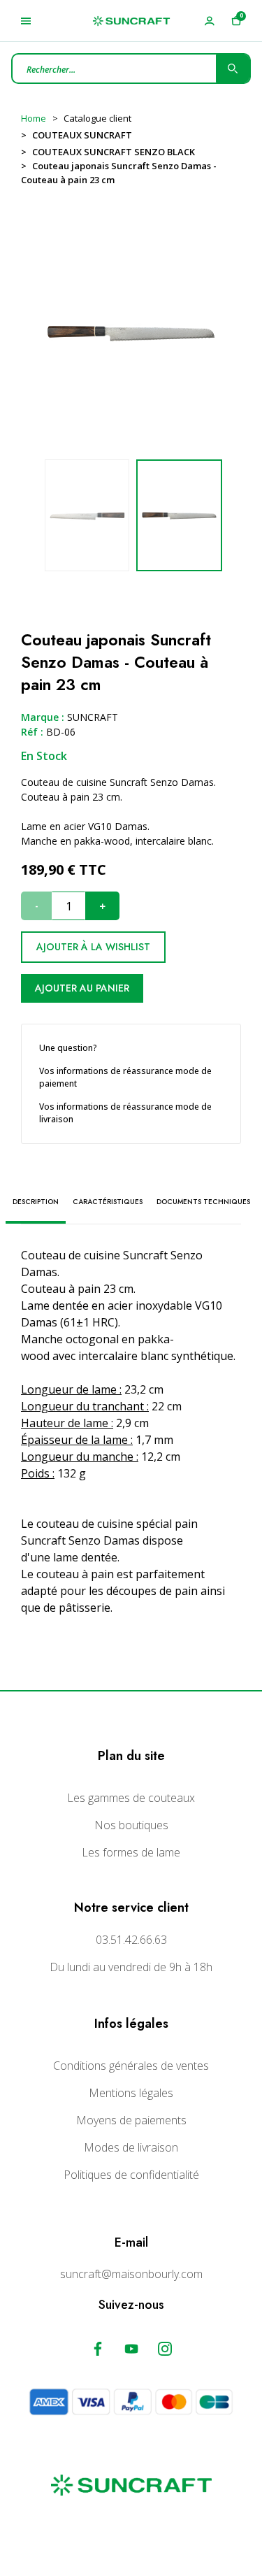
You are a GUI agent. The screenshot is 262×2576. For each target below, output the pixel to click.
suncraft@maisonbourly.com (131, 2274)
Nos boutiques (131, 1825)
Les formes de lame (131, 1852)
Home (34, 118)
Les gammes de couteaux (131, 1798)
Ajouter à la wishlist (93, 947)
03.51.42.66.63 (131, 1940)
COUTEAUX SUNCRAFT (82, 135)
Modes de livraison (131, 2147)
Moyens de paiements (131, 2120)
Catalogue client (97, 118)
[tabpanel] (179, 515)
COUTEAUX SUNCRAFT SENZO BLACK (114, 152)
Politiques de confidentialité (131, 2175)
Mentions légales (131, 2093)
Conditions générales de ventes (131, 2066)
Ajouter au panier (82, 988)
